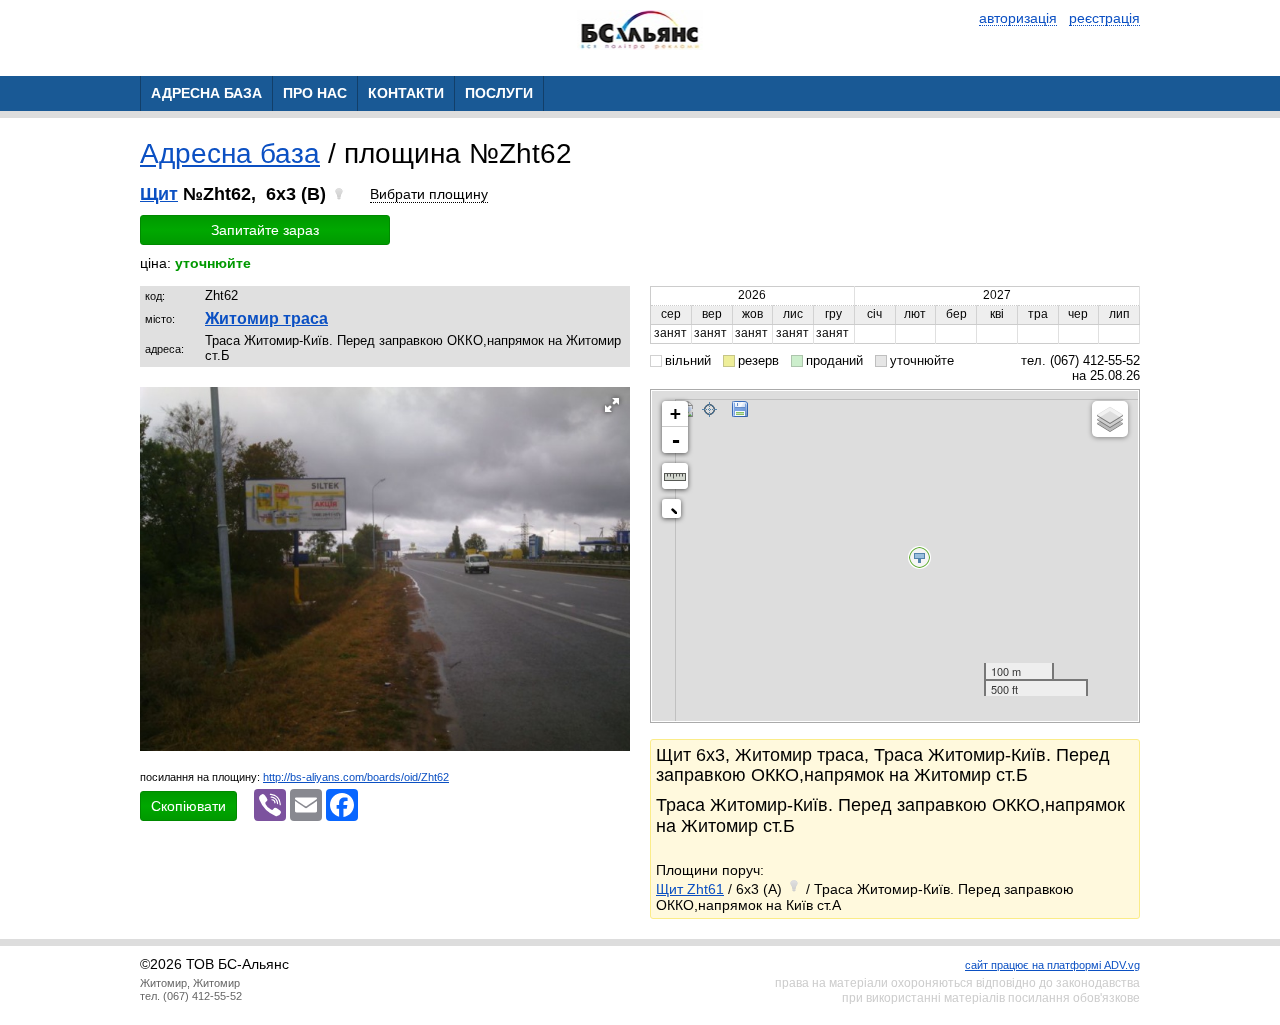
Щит (159, 194)
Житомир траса (266, 318)
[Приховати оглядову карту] (675, 512)
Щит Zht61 (690, 889)
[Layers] (1110, 419)
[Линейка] (675, 476)
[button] (612, 405)
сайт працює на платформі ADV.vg (1052, 965)
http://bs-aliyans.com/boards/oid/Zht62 (356, 777)
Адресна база (230, 153)
